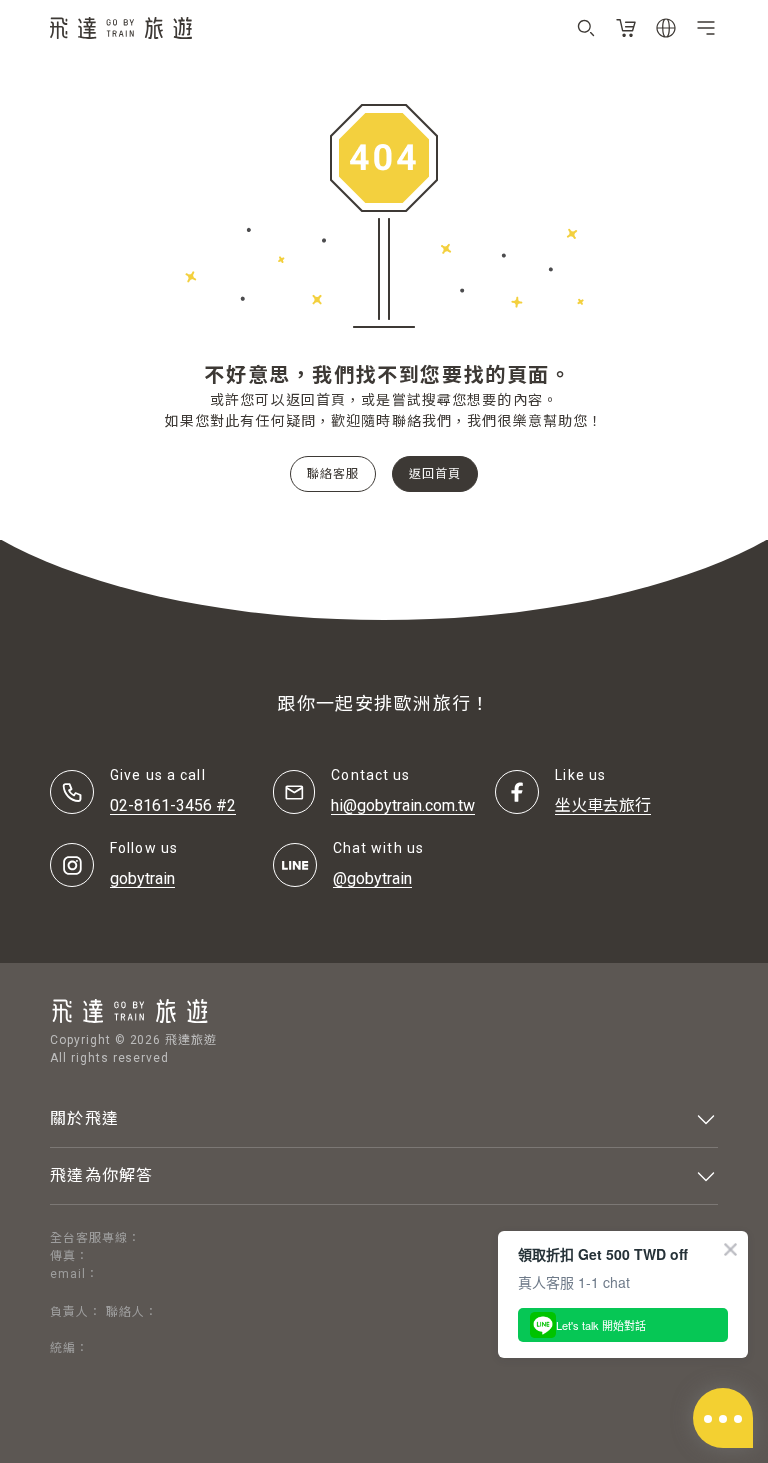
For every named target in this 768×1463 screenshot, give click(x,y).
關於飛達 (84, 1118)
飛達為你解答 (102, 1175)
